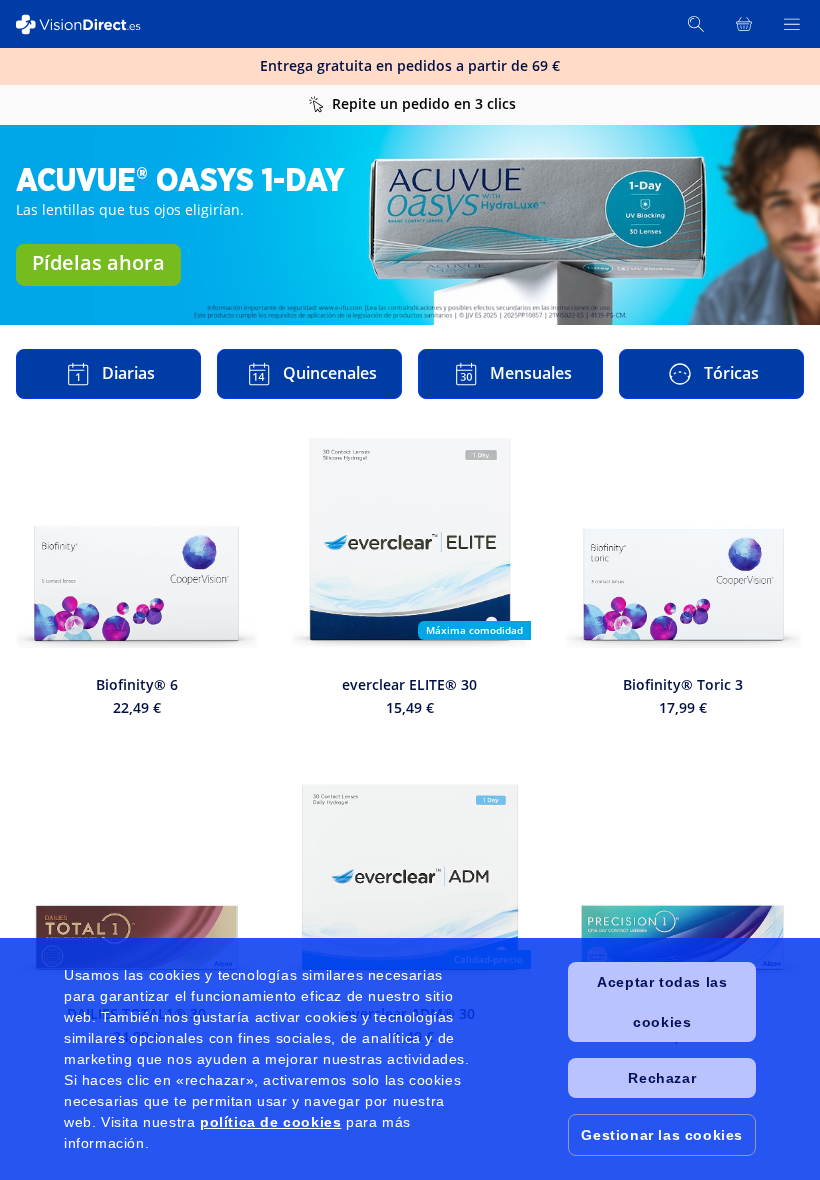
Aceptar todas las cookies (662, 1002)
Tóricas (731, 373)
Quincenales (330, 373)
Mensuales (531, 373)
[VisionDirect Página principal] (88, 24)
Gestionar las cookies (662, 1135)
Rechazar (662, 1078)
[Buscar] (696, 24)
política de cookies (270, 1122)
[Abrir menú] (792, 24)
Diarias (128, 373)
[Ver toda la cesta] (744, 24)
